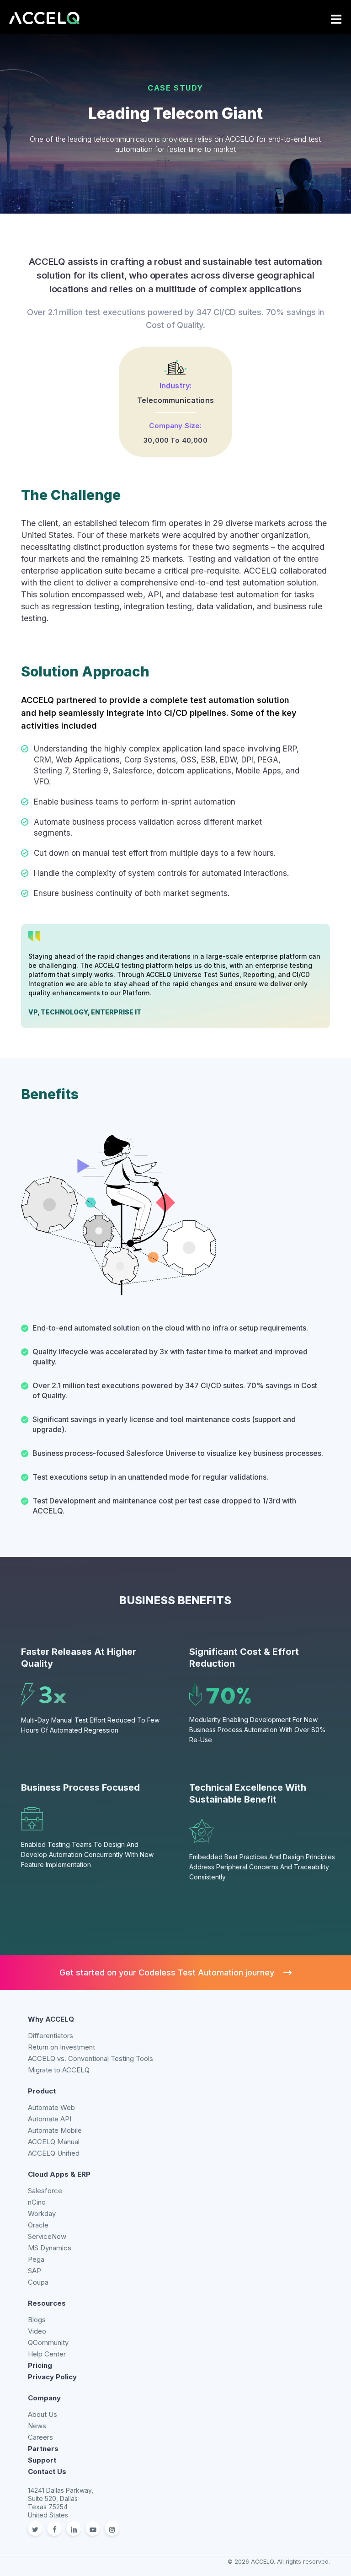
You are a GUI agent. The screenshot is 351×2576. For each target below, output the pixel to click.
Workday (42, 2214)
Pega (36, 2259)
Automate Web (51, 2107)
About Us (43, 2414)
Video (37, 2331)
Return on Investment (61, 2047)
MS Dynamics (50, 2248)
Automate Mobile (55, 2130)
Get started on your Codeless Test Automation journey (167, 1972)
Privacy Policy (52, 2377)
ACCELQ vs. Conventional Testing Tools (90, 2058)
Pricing (40, 2365)
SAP (35, 2271)
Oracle (38, 2225)
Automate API (50, 2119)
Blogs (37, 2320)
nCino (37, 2202)
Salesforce (45, 2191)
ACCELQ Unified (54, 2153)
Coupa (38, 2282)
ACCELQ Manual (54, 2142)
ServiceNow (47, 2236)
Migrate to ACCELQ (59, 2070)
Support (42, 2460)
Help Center (47, 2354)
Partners (43, 2449)
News (37, 2426)
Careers (40, 2437)
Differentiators (51, 2036)
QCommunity (48, 2343)
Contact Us (47, 2471)
